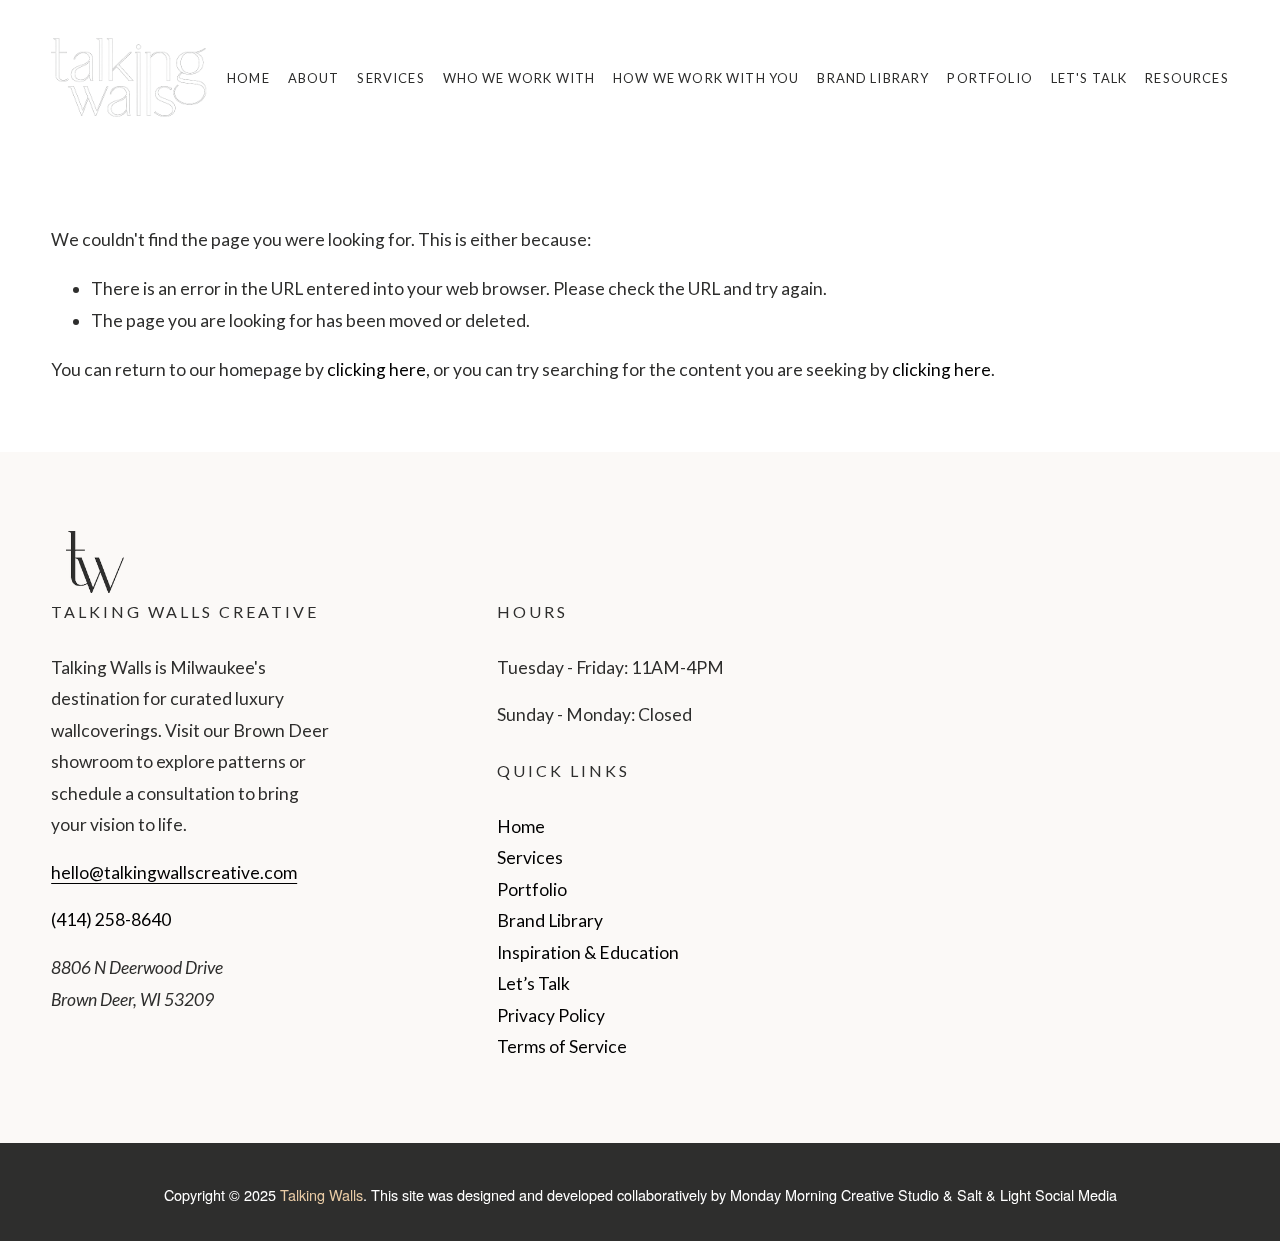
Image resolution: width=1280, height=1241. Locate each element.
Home (248, 78)
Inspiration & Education (588, 952)
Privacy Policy (551, 1015)
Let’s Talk (533, 983)
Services (390, 78)
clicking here (376, 369)
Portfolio (989, 78)
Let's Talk (1089, 78)
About (314, 78)
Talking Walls (321, 1194)
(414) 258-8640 (111, 919)
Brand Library (873, 78)
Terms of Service (562, 1046)
